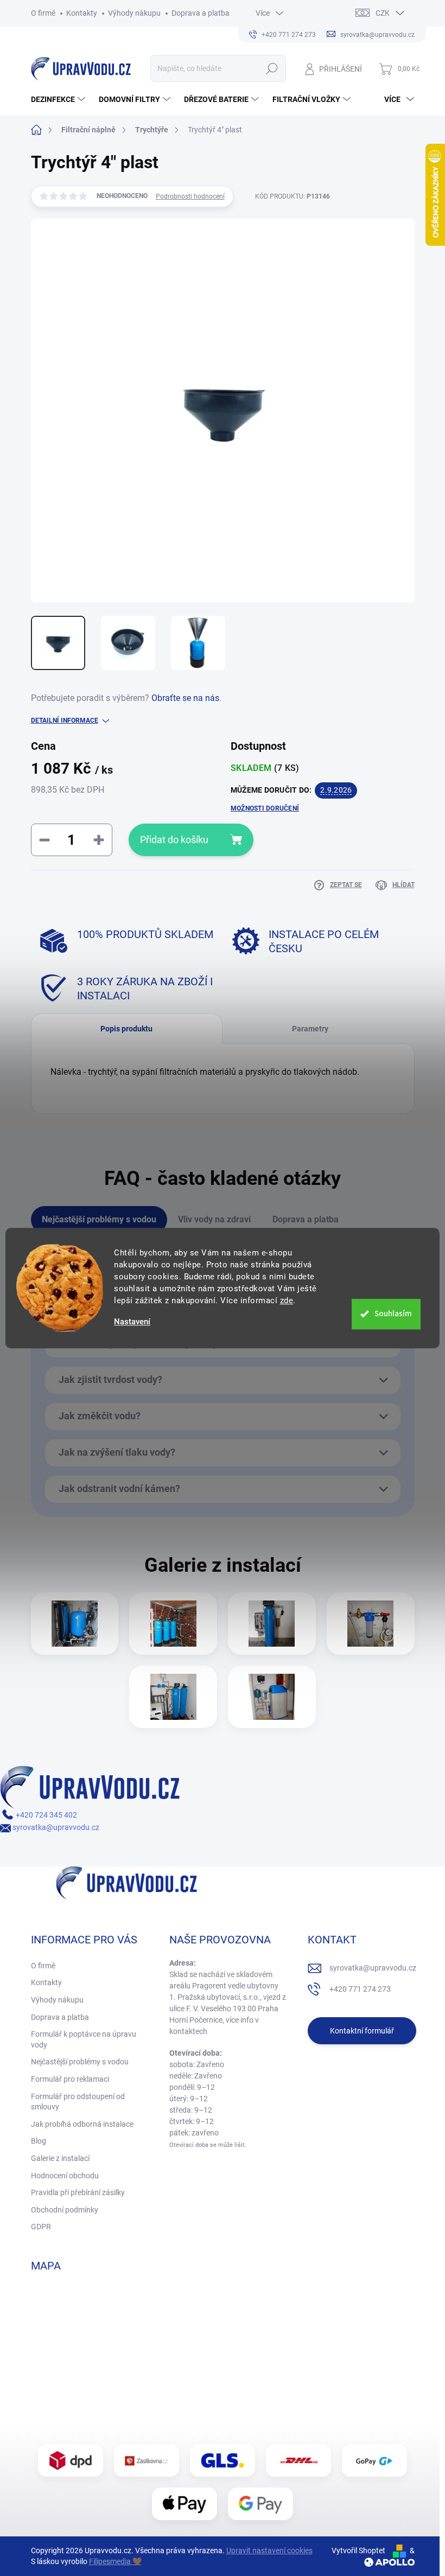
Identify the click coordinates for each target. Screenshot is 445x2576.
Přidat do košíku (174, 840)
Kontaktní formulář (362, 2031)
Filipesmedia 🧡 (115, 2561)
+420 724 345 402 (46, 1815)
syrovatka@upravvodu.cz (55, 1827)
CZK (383, 13)
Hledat (272, 68)
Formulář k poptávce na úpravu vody (84, 2039)
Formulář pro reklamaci (70, 2079)
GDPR (41, 2227)
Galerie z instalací (60, 2158)
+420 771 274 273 (360, 1989)
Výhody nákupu (134, 13)
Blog (39, 2141)
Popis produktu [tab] (126, 1029)
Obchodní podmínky (65, 2210)
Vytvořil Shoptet (358, 2551)
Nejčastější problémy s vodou (80, 2062)
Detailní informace (65, 720)
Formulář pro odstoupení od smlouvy (78, 2102)
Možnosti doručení (265, 808)
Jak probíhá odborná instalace (82, 2124)
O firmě (43, 13)
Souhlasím (393, 1314)
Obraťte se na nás (185, 698)
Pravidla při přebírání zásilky (78, 2192)
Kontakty (82, 13)
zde (287, 1300)
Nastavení (132, 1322)
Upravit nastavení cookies (269, 2551)
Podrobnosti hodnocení (190, 196)
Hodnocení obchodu (65, 2176)
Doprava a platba (201, 13)
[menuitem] (59, 99)
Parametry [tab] (310, 1029)
